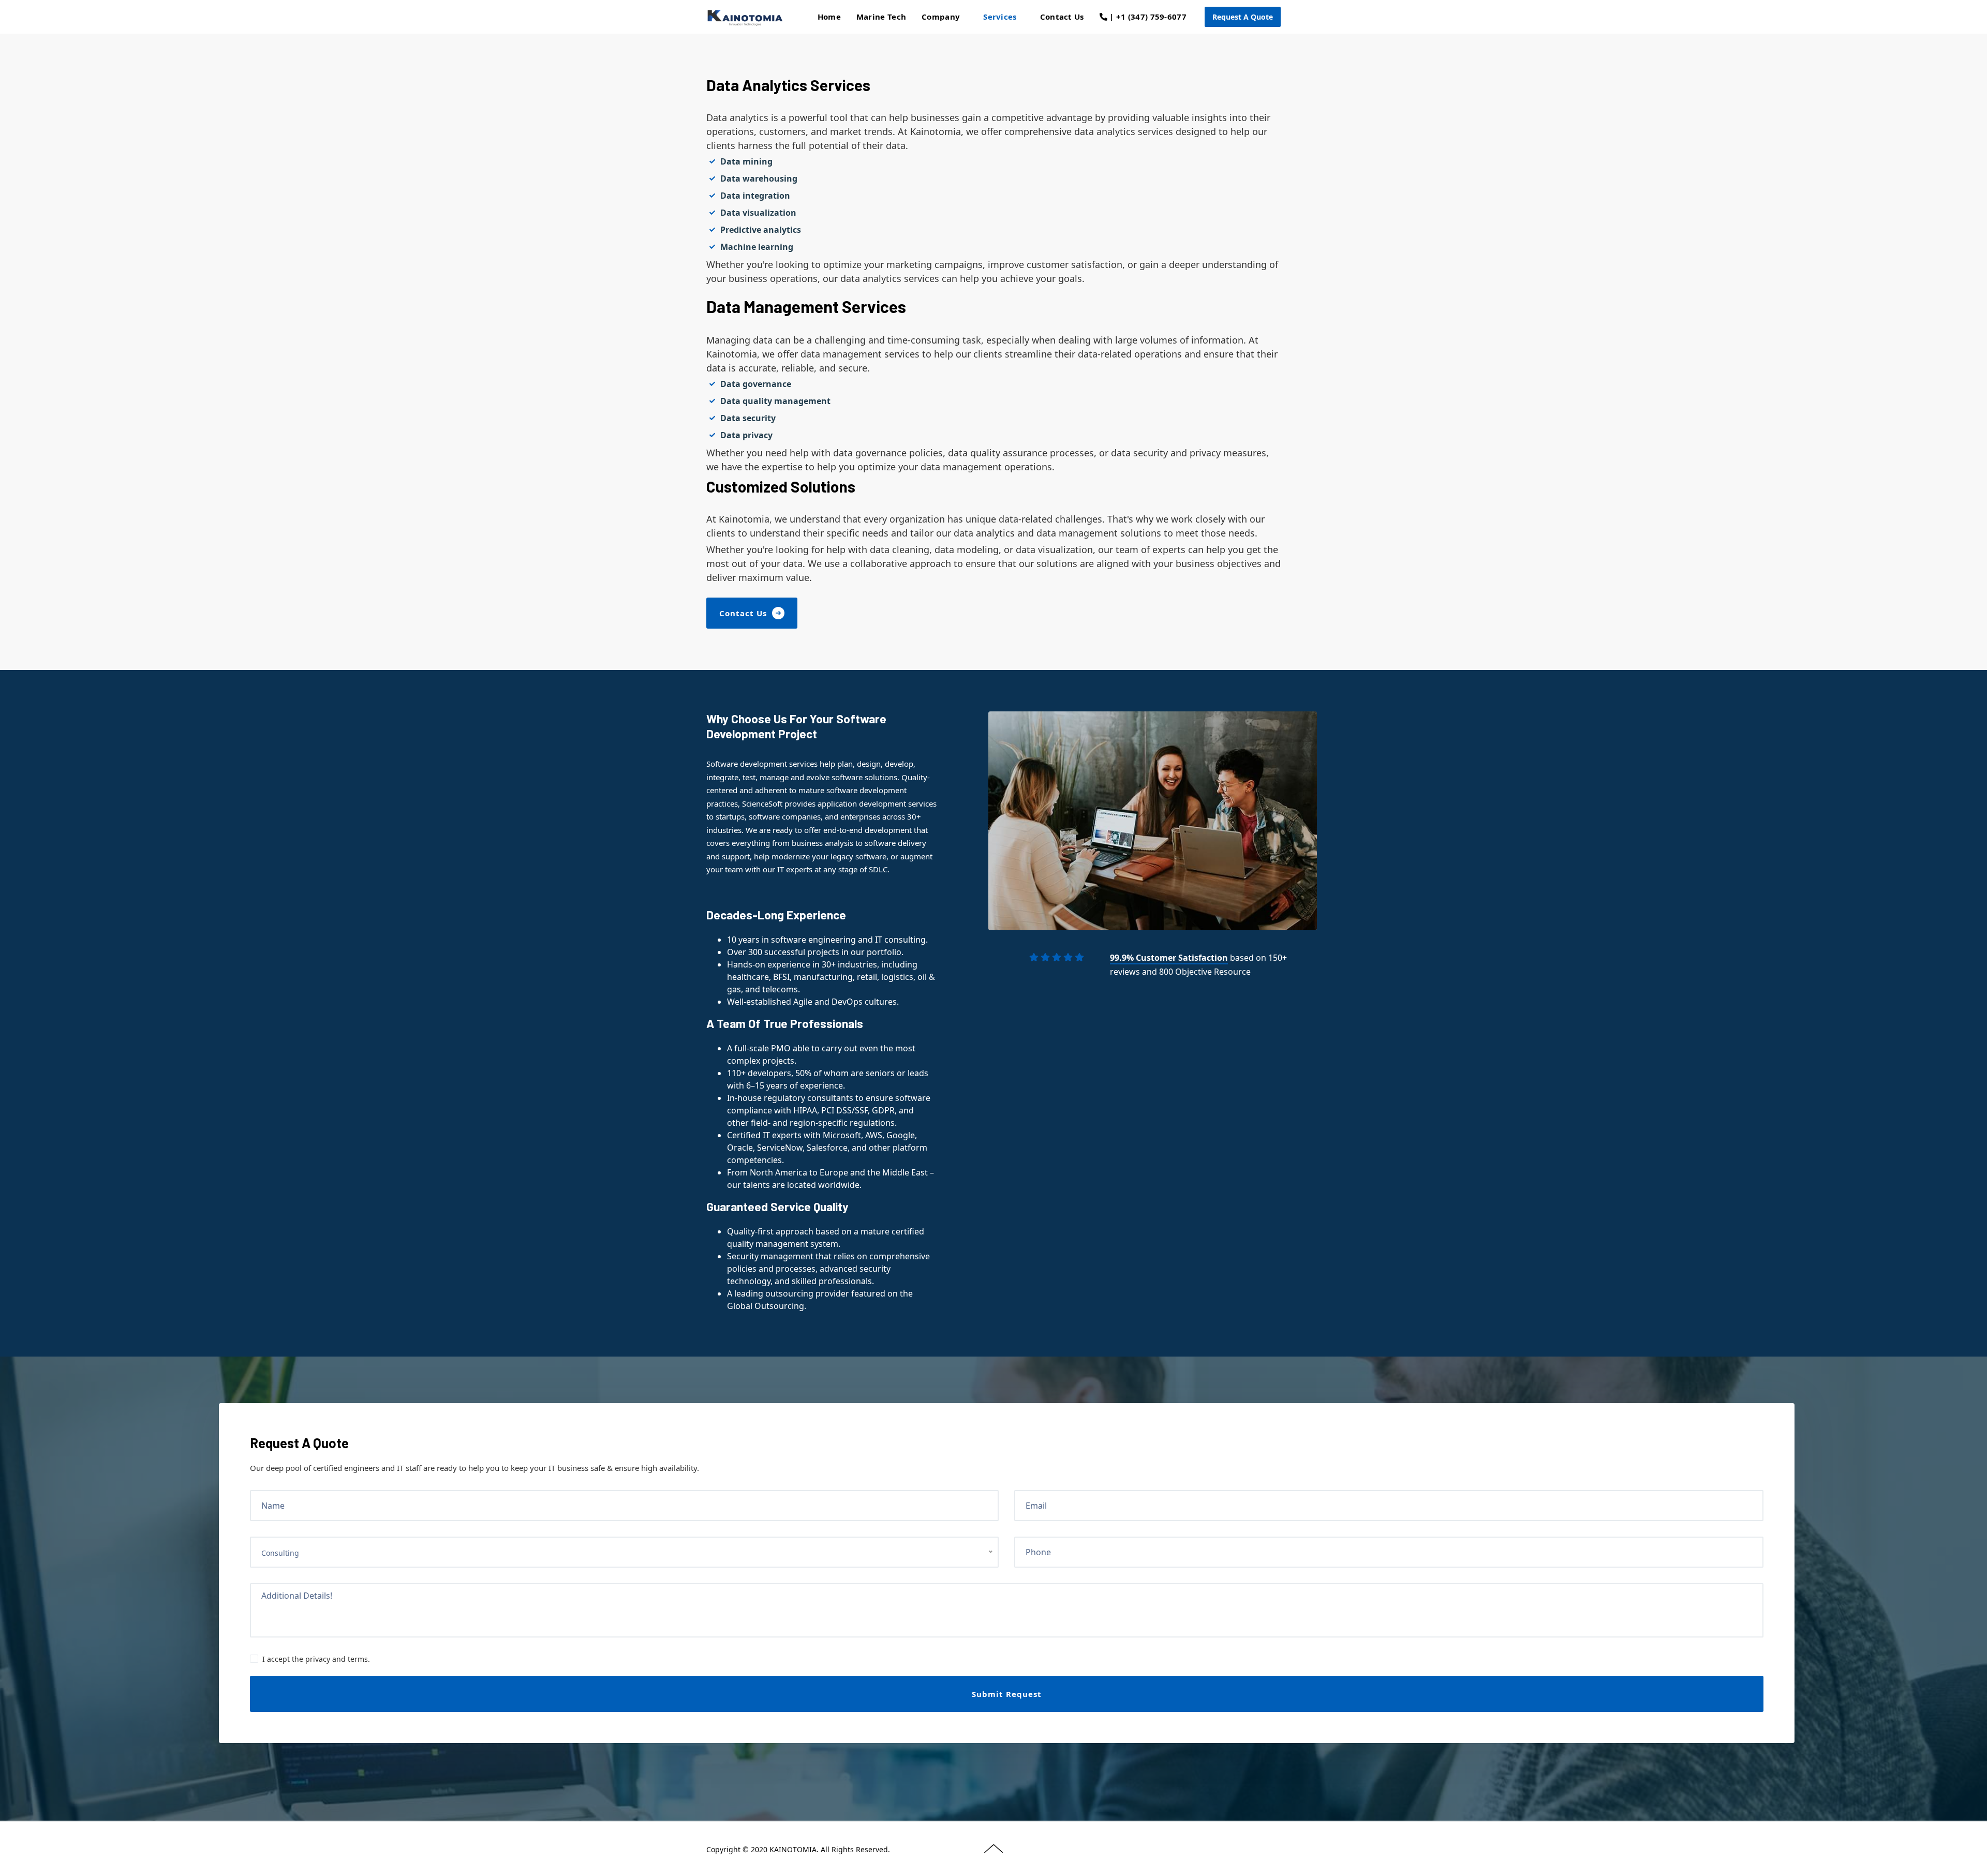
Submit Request (1007, 1694)
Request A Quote (1243, 17)
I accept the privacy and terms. (316, 1659)
